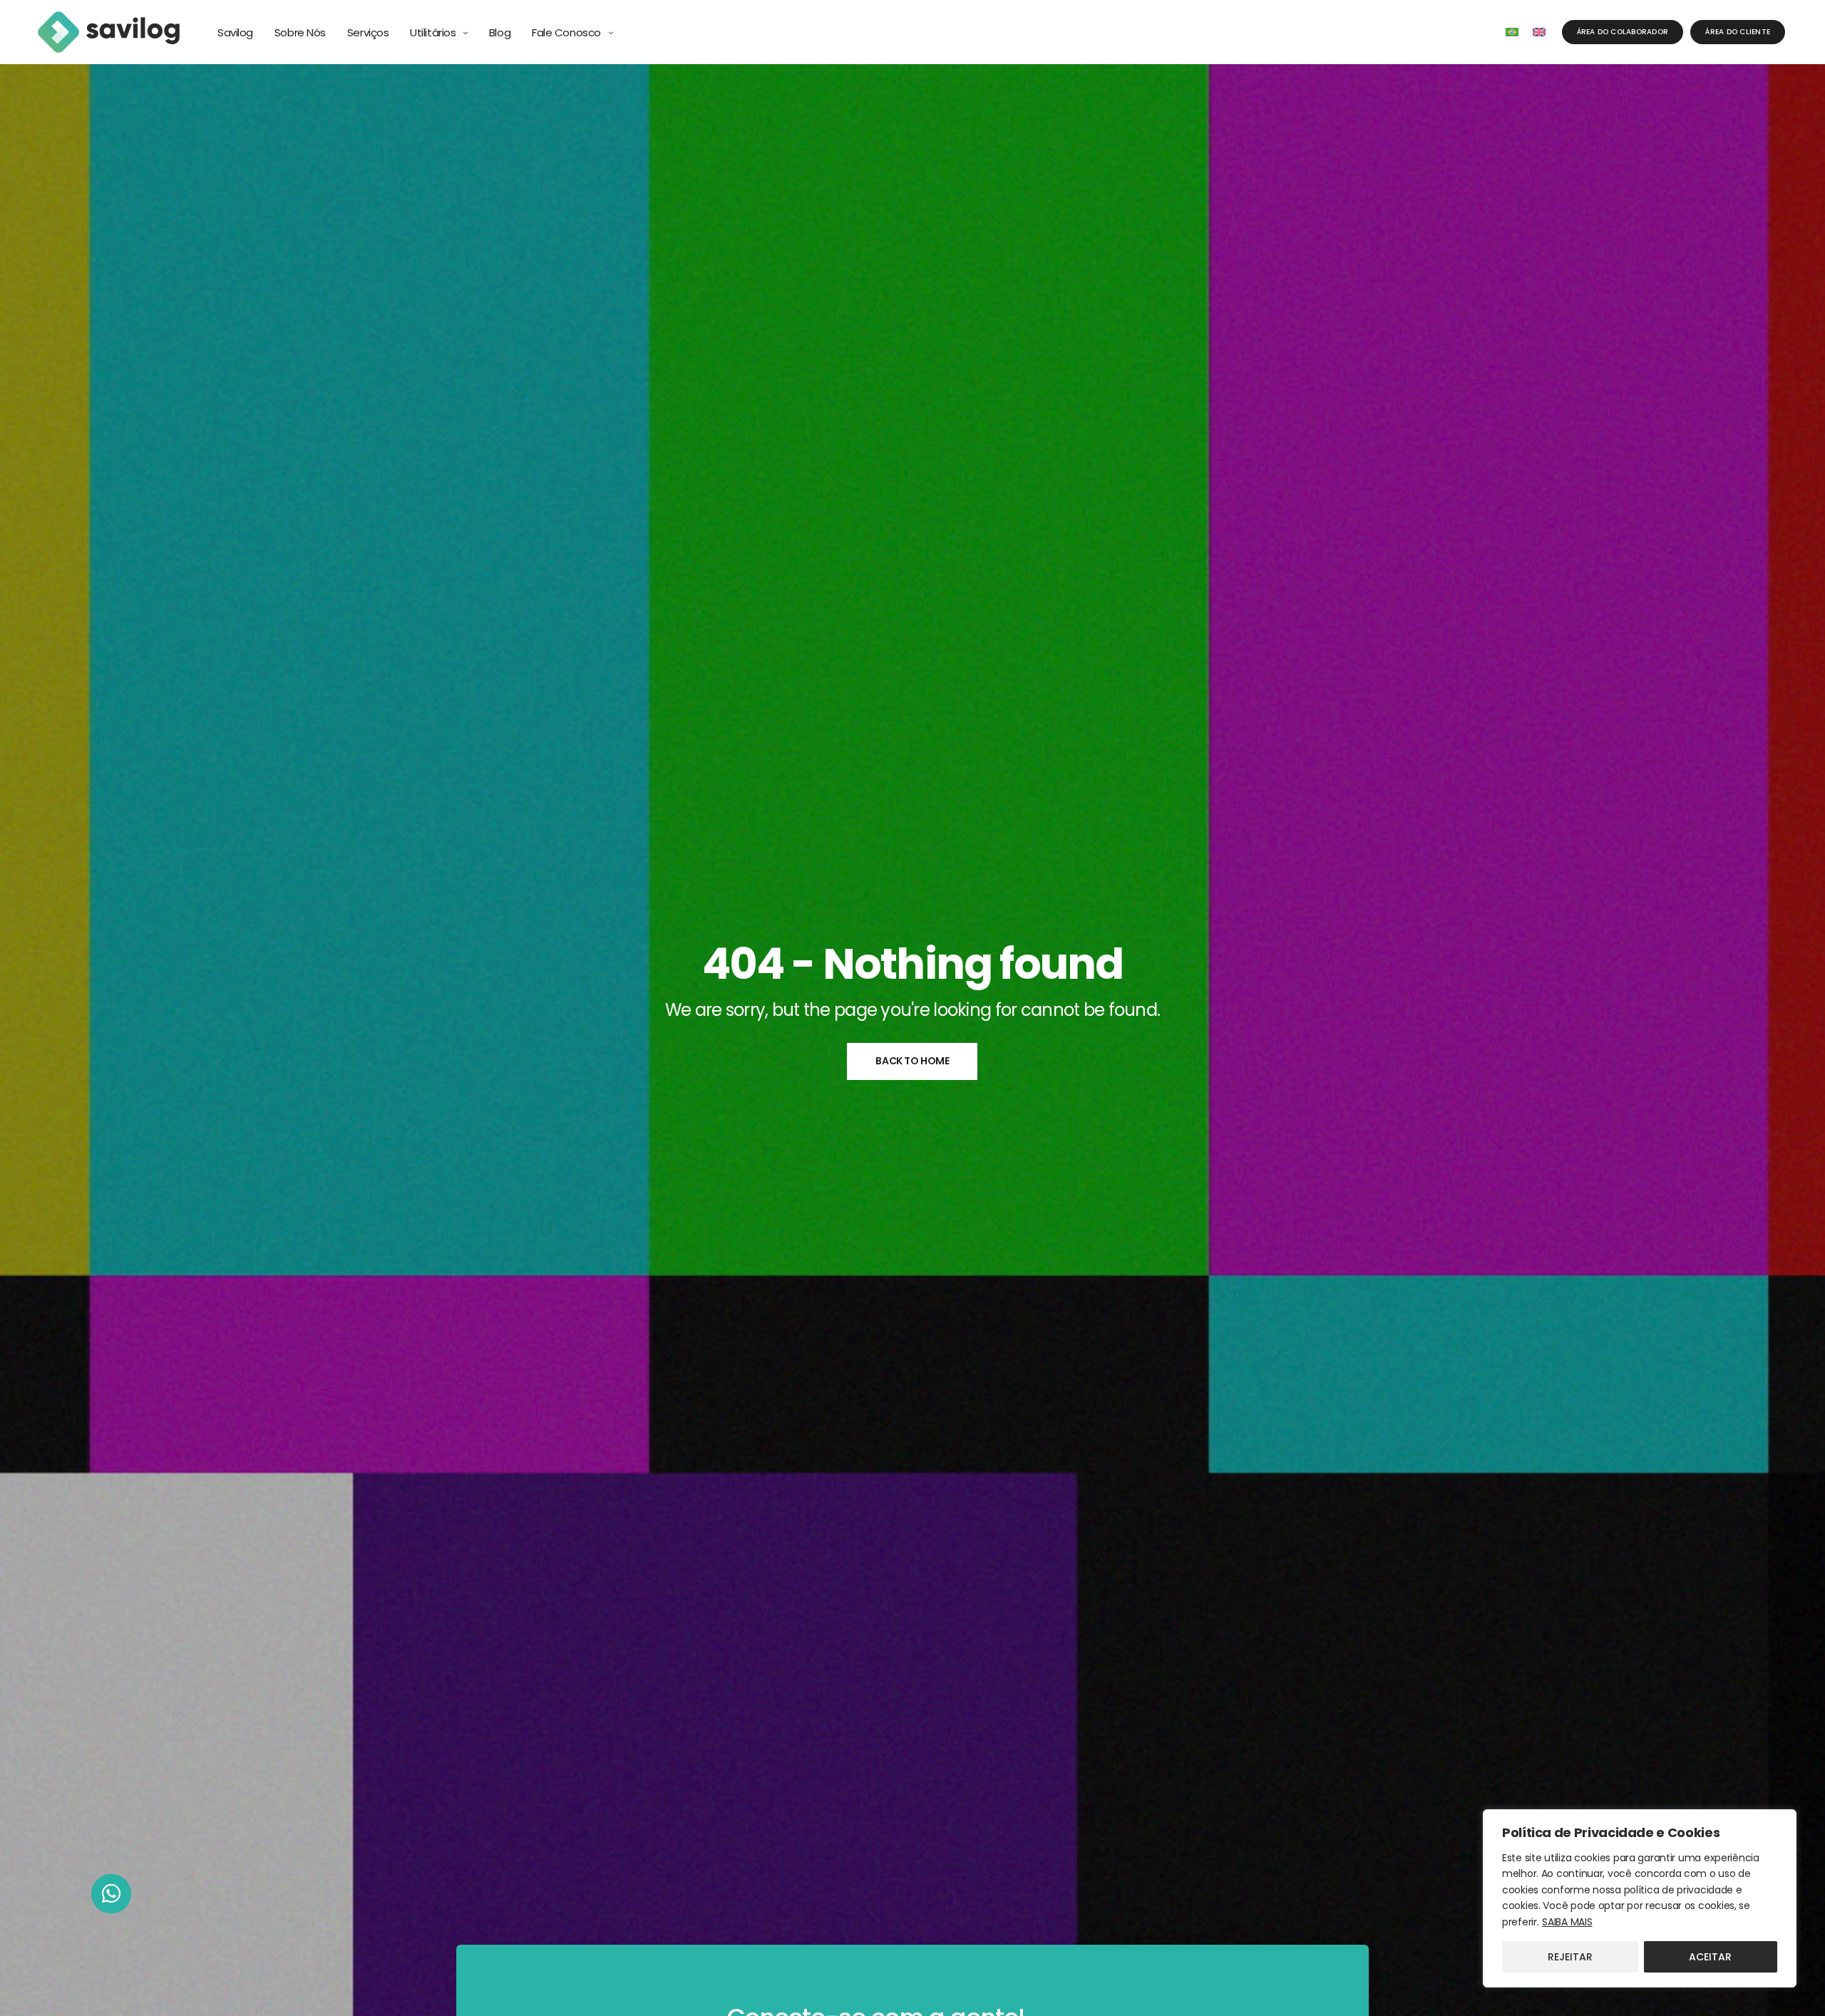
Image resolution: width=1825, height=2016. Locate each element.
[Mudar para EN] (1539, 32)
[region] (1640, 1898)
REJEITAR (1570, 1957)
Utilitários (433, 32)
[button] (111, 1896)
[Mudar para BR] (1512, 32)
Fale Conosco (566, 32)
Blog (500, 32)
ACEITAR (1710, 1957)
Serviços (368, 32)
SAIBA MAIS (1567, 1922)
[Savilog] (109, 32)
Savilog (235, 32)
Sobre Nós (300, 32)
